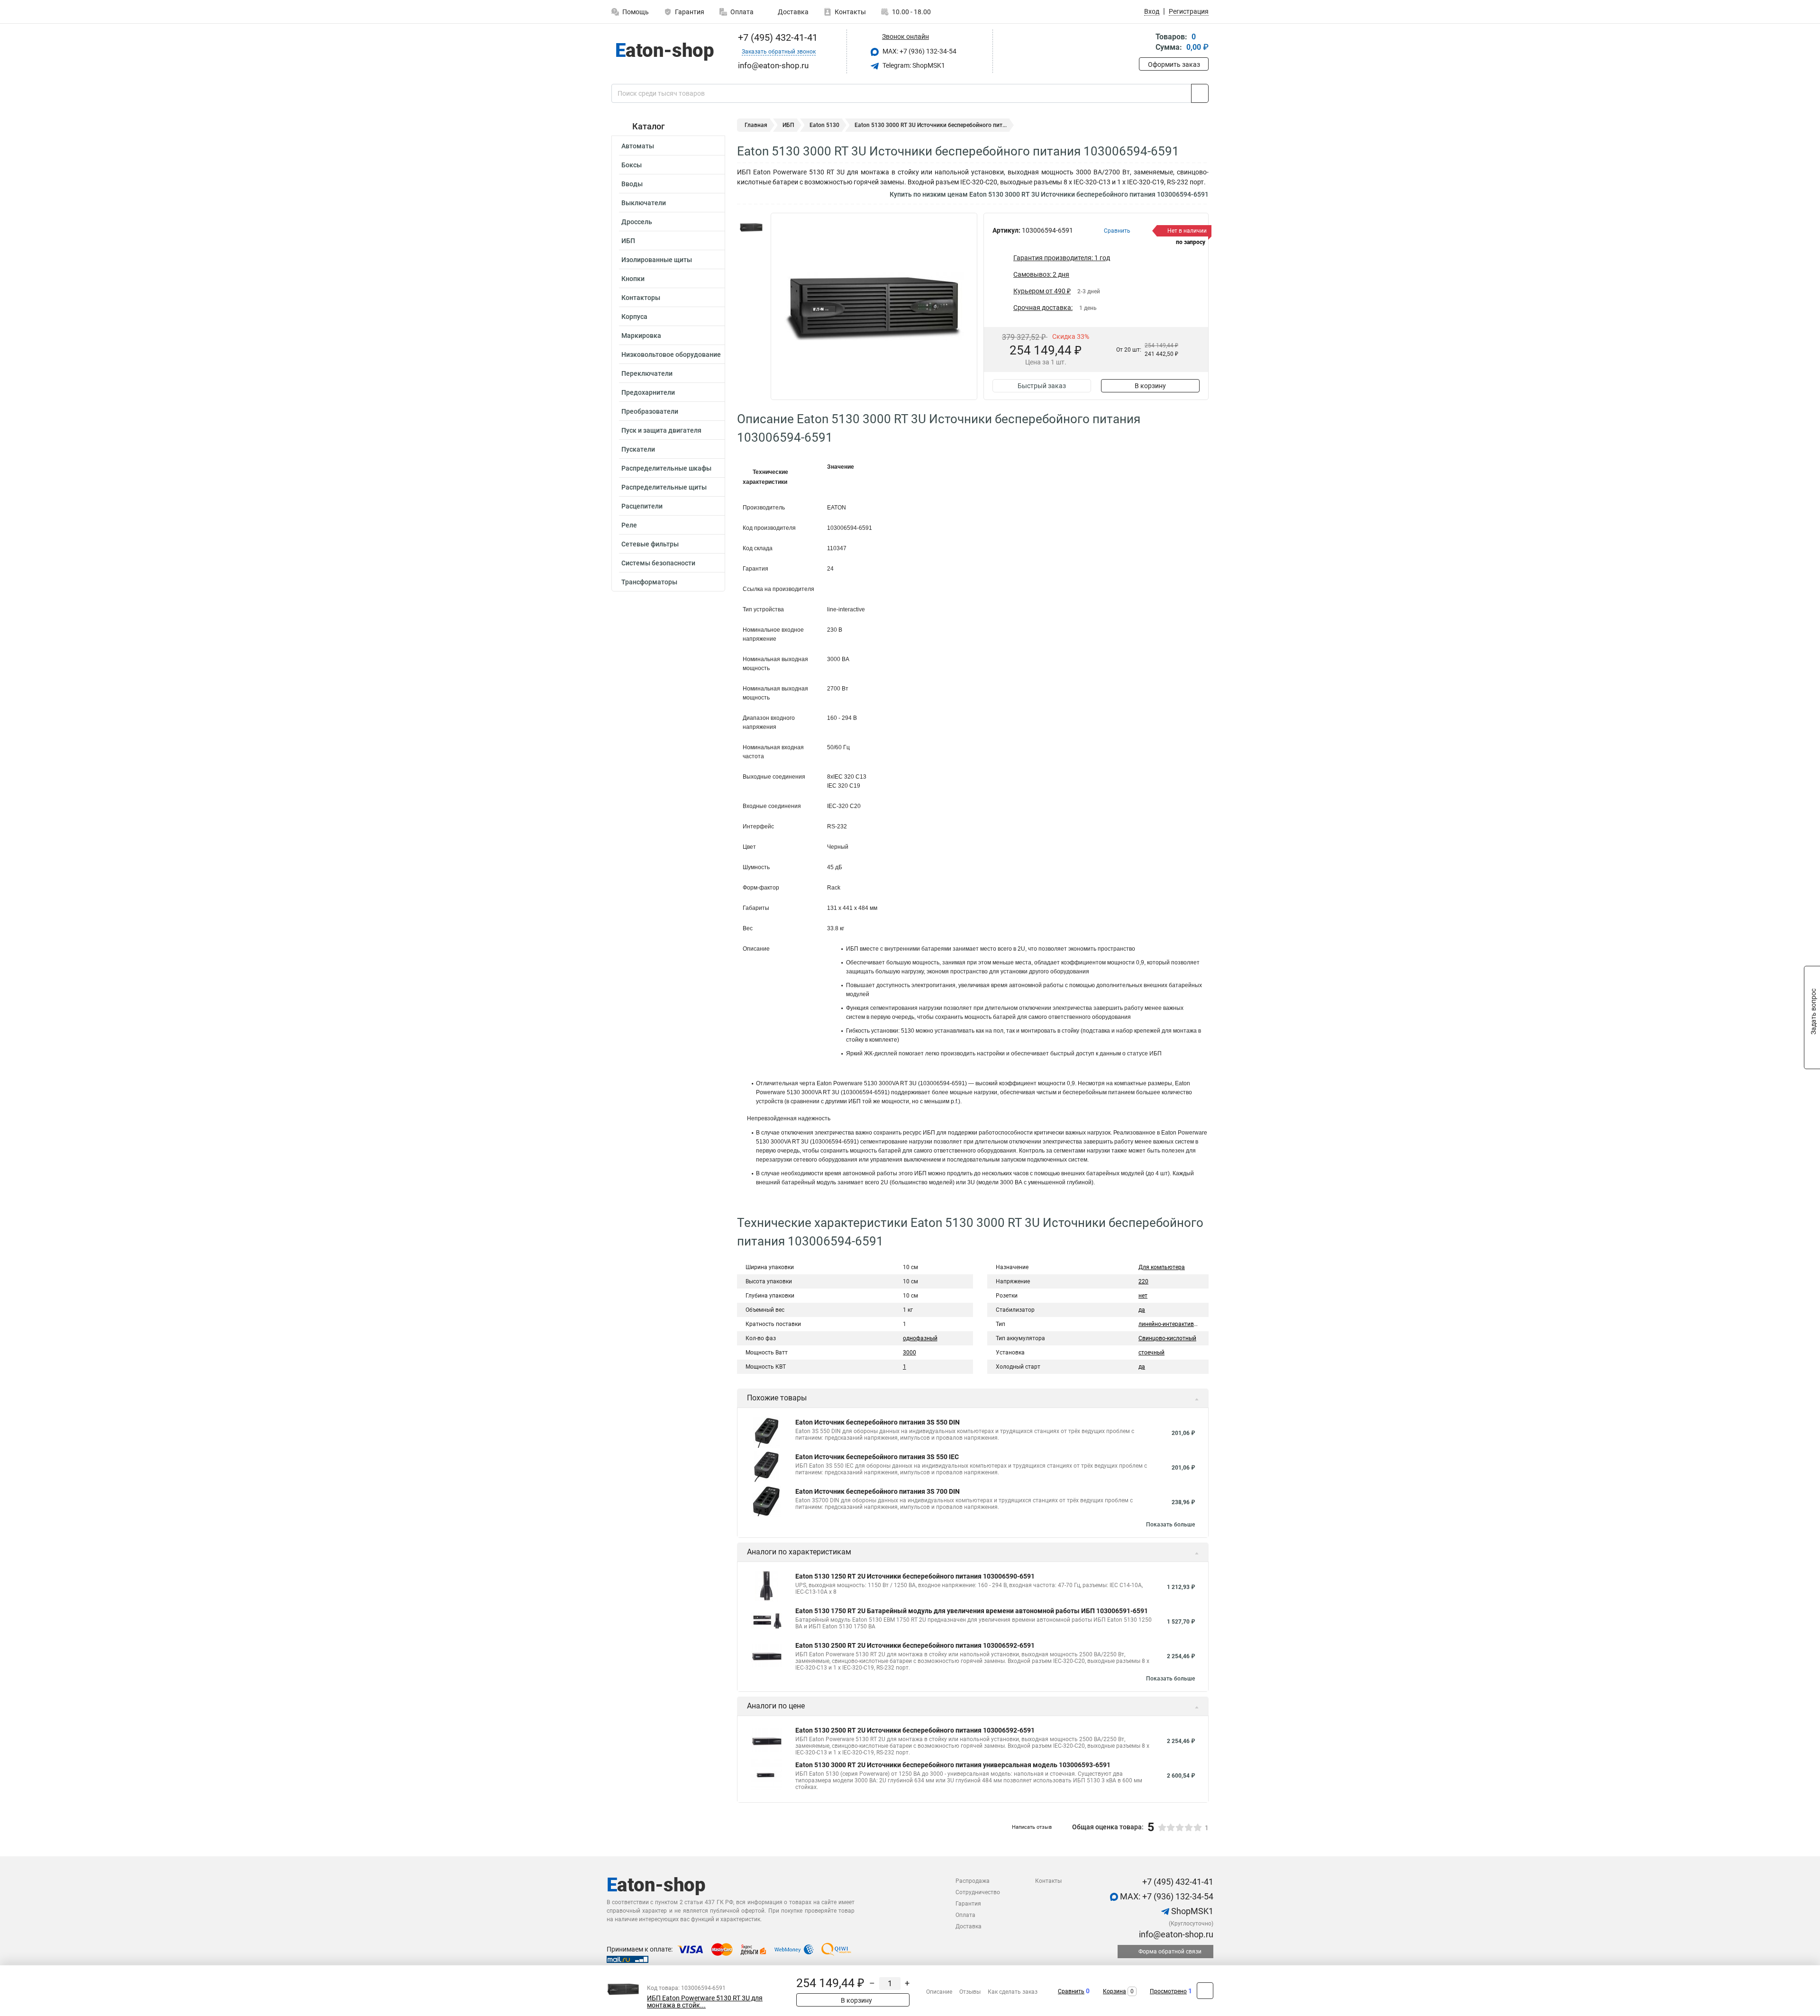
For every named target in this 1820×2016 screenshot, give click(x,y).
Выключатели (644, 203)
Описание (939, 1992)
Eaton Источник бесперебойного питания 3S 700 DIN (878, 1491)
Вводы (632, 184)
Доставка (792, 12)
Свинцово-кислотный (1167, 1338)
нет (1143, 1296)
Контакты (850, 12)
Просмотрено (1168, 1991)
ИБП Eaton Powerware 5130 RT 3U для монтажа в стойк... (705, 2002)
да (1142, 1310)
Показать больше (1170, 1525)
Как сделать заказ (1013, 1992)
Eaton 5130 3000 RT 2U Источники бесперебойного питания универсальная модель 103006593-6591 (953, 1765)
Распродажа (973, 1881)
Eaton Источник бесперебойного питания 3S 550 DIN (878, 1422)
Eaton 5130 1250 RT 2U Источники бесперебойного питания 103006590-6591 (915, 1576)
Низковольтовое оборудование (671, 354)
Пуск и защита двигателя (661, 430)
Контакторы (641, 298)
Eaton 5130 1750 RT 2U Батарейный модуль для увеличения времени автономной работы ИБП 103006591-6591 (972, 1611)
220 (1143, 1281)
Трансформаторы (649, 582)
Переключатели (647, 373)
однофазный (920, 1338)
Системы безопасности (658, 563)
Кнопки (633, 279)
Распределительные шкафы (666, 468)
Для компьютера (1162, 1267)
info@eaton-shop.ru (1175, 1934)
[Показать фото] (751, 227)
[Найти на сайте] (1200, 93)
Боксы (632, 165)
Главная (756, 125)
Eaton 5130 (824, 125)
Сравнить (1071, 1991)
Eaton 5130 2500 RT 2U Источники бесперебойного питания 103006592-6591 (915, 1645)
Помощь (636, 12)
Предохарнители (648, 392)
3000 (910, 1353)
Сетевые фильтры (650, 544)
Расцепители (642, 506)
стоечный (1151, 1353)
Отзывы (970, 1992)
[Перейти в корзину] (1146, 43)
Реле (629, 525)
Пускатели (638, 449)
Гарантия (690, 12)
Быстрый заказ (1042, 386)
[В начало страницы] (1205, 1991)
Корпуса (634, 317)
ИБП (628, 241)
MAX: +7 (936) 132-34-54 (919, 51)
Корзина (1115, 1991)
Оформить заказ (1174, 64)
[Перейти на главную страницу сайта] (665, 52)
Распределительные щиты (664, 487)
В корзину (1150, 386)
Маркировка (641, 336)
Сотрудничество (978, 1892)
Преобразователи (650, 411)
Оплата (742, 12)
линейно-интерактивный (1172, 1324)
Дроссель (637, 222)
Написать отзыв (1032, 1827)
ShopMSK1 (1191, 1911)
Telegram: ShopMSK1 (913, 65)
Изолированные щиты (657, 260)
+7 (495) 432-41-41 (777, 37)
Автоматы (638, 146)
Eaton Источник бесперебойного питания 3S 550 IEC (877, 1457)
